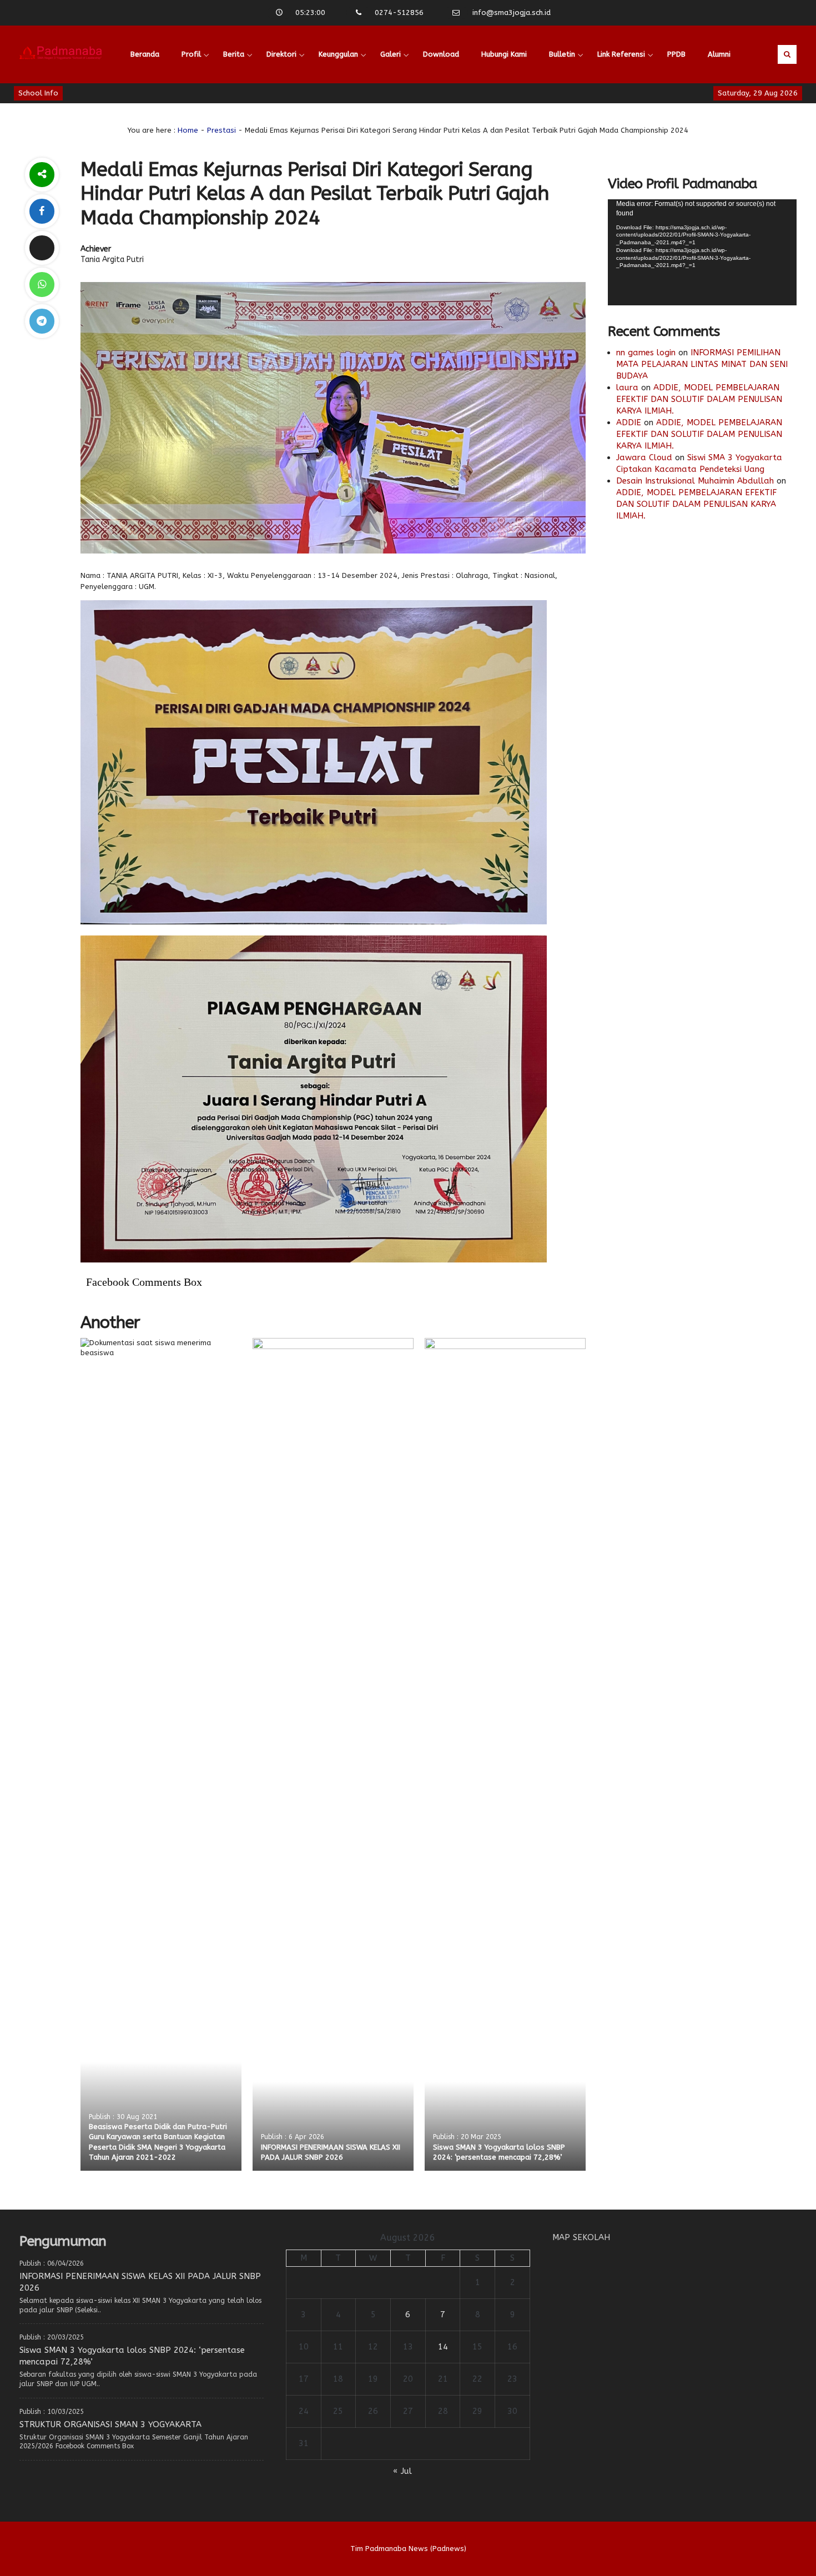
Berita (234, 54)
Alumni (719, 54)
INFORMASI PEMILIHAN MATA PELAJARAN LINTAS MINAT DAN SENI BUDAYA (702, 364)
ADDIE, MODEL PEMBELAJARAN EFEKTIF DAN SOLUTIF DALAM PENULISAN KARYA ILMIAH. (699, 399)
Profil (191, 54)
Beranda (145, 54)
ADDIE (629, 422)
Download (441, 54)
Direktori (281, 54)
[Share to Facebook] (42, 211)
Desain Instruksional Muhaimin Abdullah (695, 481)
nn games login (646, 353)
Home (188, 130)
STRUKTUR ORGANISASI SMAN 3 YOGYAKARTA (110, 2424)
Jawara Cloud (644, 457)
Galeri (391, 54)
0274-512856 (399, 12)
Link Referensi (621, 54)
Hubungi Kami (504, 54)
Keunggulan (338, 54)
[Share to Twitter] (42, 248)
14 (443, 2347)
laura (627, 388)
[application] (702, 252)
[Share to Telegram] (42, 321)
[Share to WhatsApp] (42, 285)
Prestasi (221, 130)
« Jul (402, 2471)
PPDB (676, 54)
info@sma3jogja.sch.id (512, 12)
